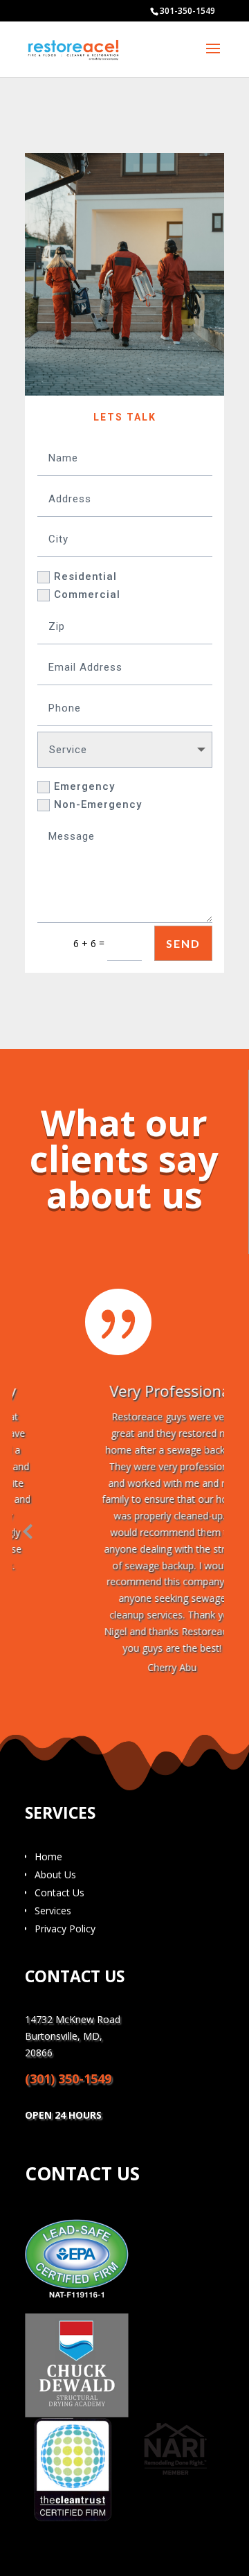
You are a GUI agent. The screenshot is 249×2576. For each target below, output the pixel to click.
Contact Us (59, 1893)
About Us (55, 1874)
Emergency (84, 786)
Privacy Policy (65, 1929)
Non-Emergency (98, 804)
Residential (85, 576)
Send (183, 943)
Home (48, 1856)
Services (53, 1911)
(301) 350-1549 (68, 2079)
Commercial (87, 594)
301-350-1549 (187, 11)
